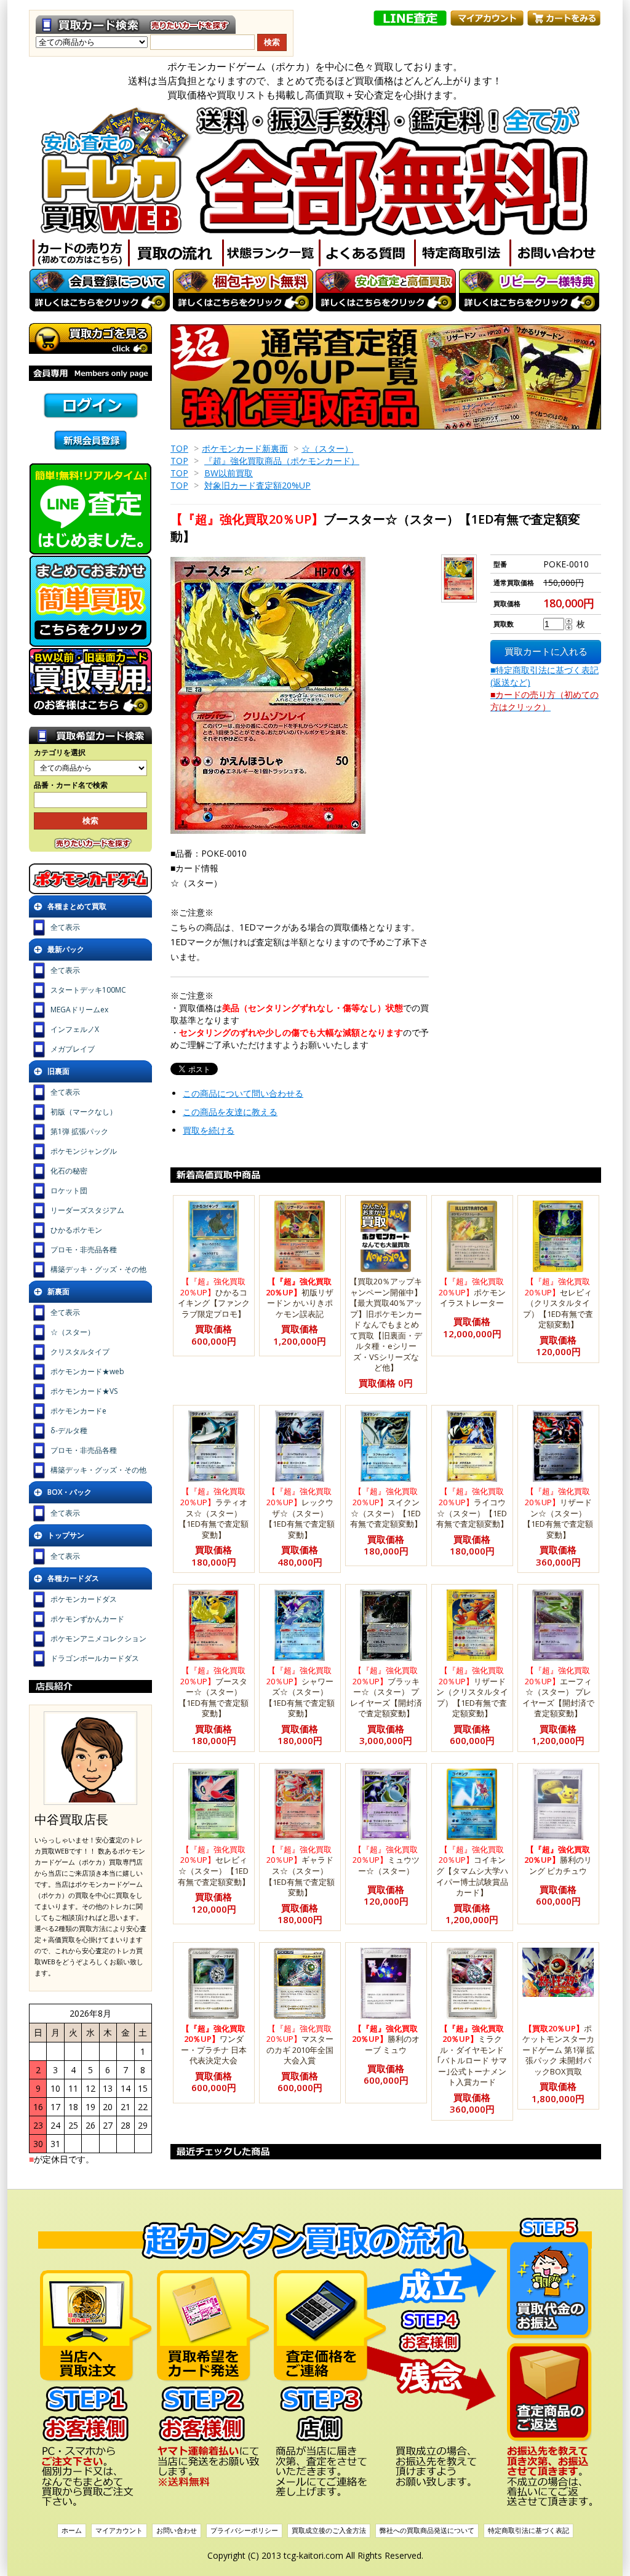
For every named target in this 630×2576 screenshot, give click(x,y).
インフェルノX (75, 1029)
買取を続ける (209, 1130)
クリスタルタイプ (80, 1352)
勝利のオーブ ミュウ (386, 2039)
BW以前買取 (229, 473)
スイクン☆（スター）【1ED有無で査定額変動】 (386, 1507)
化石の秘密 (69, 1171)
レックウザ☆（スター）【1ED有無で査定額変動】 (300, 1513)
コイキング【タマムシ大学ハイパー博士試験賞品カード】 (472, 1871)
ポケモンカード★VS (84, 1391)
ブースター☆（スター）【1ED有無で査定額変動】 (213, 1692)
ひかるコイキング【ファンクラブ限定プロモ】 (214, 1298)
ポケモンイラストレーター (472, 1292)
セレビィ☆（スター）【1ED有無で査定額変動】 (214, 1866)
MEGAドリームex (79, 1010)
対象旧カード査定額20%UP (257, 485)
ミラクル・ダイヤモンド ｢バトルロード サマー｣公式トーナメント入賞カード (472, 2055)
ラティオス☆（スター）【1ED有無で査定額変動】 (213, 1513)
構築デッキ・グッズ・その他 (98, 1269)
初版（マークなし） (84, 1112)
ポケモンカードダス (84, 1599)
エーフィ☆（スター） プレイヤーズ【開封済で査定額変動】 (558, 1692)
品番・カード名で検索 (71, 785)
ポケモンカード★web (87, 1371)
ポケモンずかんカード (87, 1619)
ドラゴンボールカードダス (95, 1658)
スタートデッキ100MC (88, 990)
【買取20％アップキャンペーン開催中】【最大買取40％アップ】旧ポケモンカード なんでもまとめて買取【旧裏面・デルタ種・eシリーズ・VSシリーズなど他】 (386, 1324)
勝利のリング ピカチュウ (558, 1860)
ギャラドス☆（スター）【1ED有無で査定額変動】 (300, 1871)
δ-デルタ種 (69, 1430)
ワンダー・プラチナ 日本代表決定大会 (214, 2045)
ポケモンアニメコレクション (98, 1638)
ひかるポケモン (76, 1230)
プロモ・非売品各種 (84, 1250)
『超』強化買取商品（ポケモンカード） (282, 461)
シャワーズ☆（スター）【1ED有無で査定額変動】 (300, 1692)
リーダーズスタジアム (87, 1210)
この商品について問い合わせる (243, 1093)
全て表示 (65, 927)
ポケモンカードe (78, 1411)
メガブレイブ (73, 1049)
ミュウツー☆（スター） (386, 1860)
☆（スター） (327, 448)
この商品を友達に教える (230, 1112)
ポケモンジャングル (84, 1151)
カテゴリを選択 (60, 753)
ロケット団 (69, 1190)
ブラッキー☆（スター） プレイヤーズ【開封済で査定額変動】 (386, 1692)
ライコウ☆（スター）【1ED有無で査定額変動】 (472, 1507)
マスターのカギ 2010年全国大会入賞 (300, 2045)
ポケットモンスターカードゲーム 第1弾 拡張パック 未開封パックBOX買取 (558, 2050)
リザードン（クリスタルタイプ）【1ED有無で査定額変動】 (472, 1692)
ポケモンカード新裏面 (245, 448)
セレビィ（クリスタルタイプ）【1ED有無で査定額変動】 (558, 1303)
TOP (179, 448)
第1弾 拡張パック (79, 1131)
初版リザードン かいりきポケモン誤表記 (300, 1298)
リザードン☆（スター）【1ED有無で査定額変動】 (558, 1513)
